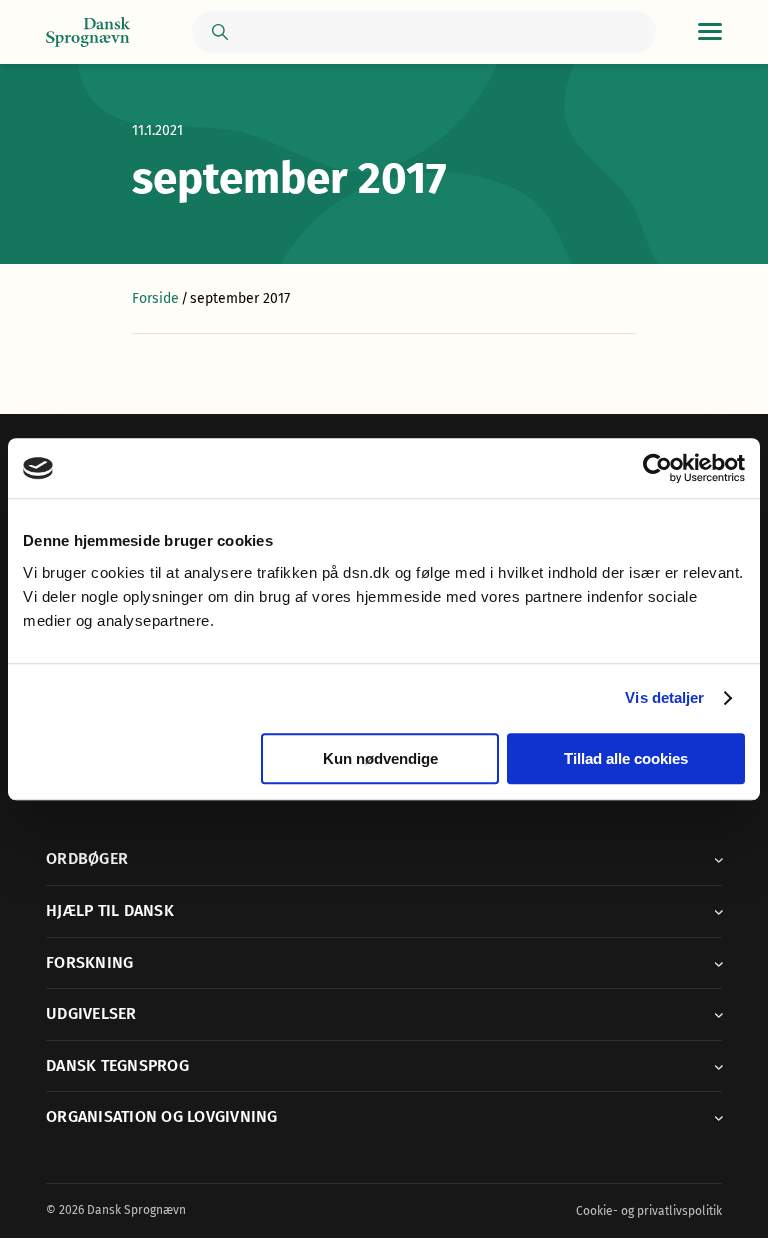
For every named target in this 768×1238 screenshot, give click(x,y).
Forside (155, 298)
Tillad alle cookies (626, 758)
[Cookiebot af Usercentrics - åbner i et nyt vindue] (657, 468)
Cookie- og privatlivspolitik (649, 1211)
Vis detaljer (664, 697)
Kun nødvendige (380, 758)
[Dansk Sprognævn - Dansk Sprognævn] (88, 32)
